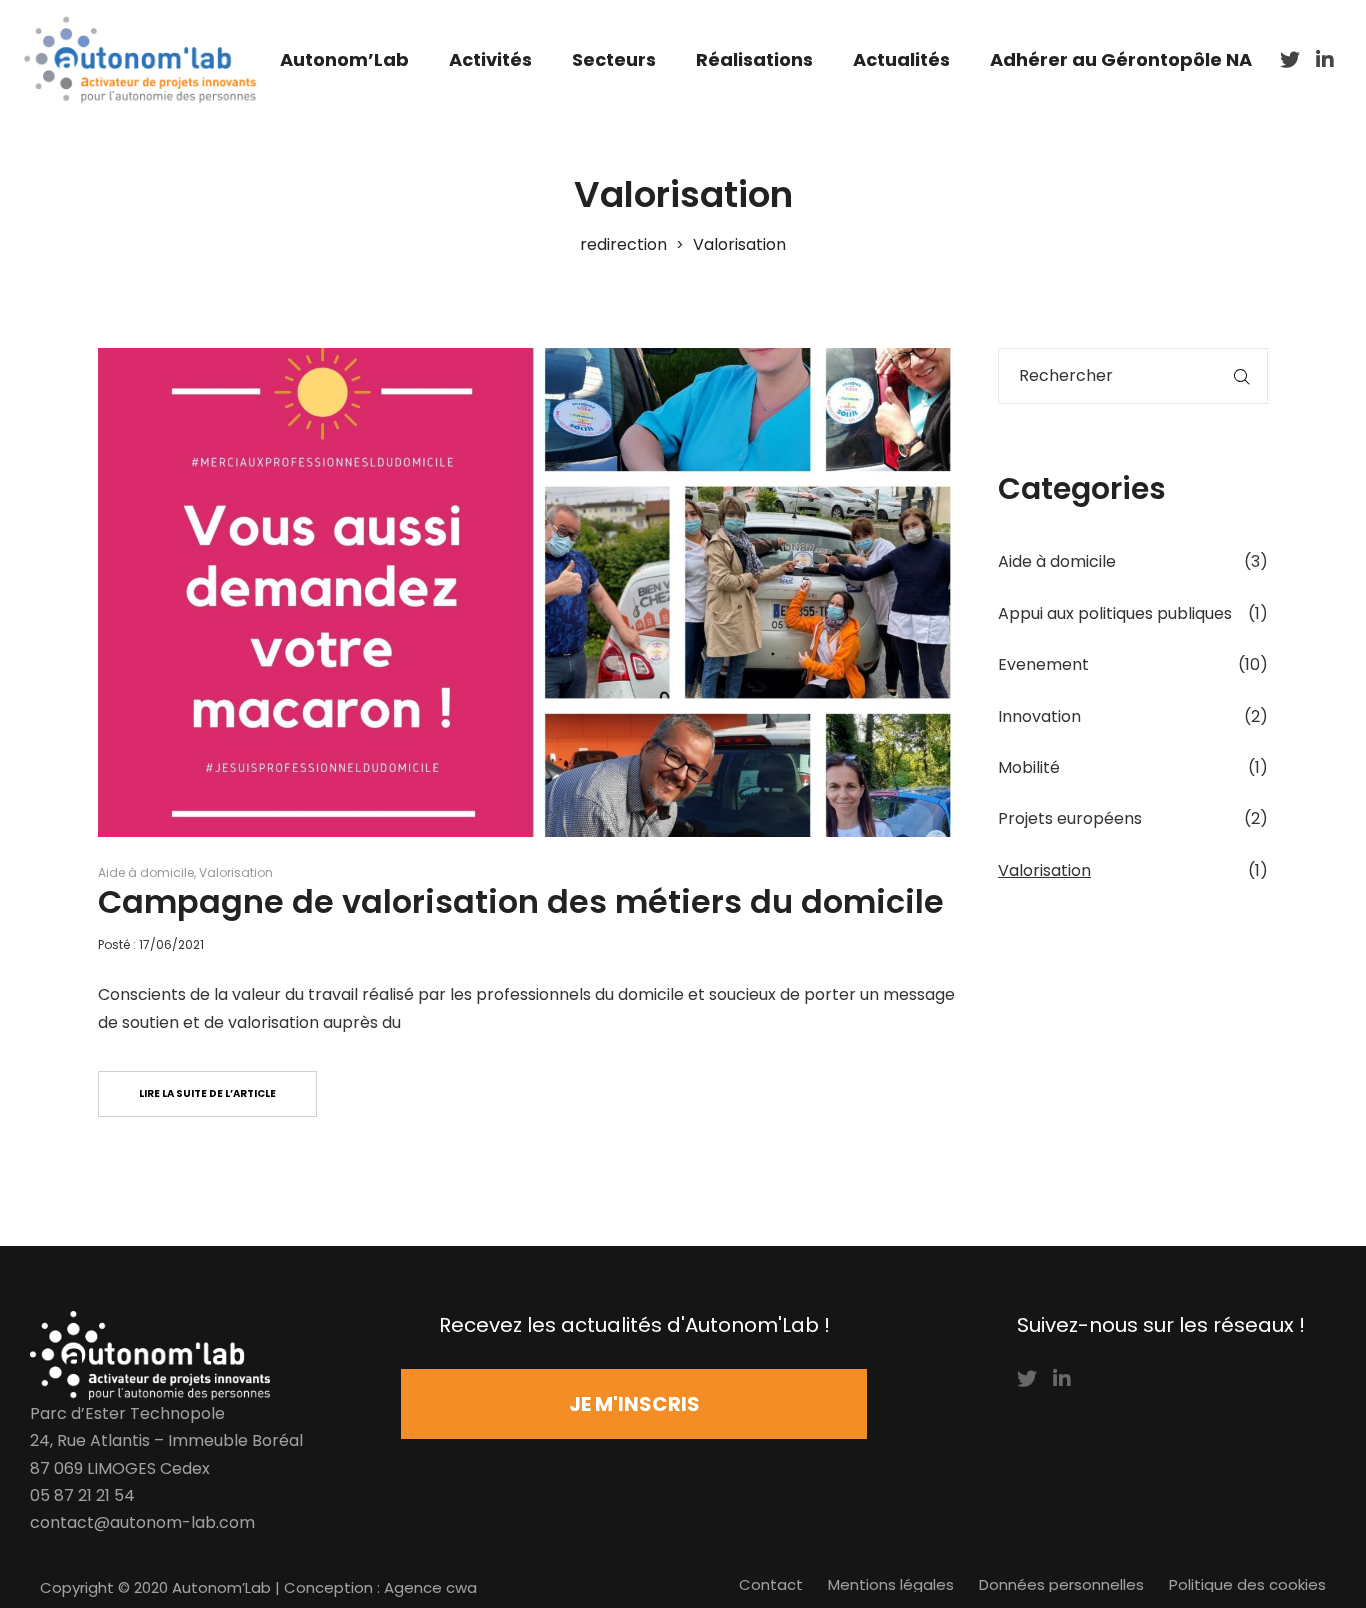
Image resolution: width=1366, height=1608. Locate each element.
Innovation (1039, 716)
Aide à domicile (146, 872)
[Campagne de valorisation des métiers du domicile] (533, 592)
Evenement (1043, 664)
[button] (634, 1404)
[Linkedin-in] (1062, 1379)
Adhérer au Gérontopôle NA (1121, 59)
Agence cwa (430, 1587)
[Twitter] (1027, 1379)
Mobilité (1029, 767)
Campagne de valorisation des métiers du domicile (521, 901)
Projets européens (1070, 818)
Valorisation (236, 872)
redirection (623, 244)
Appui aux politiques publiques (1115, 613)
